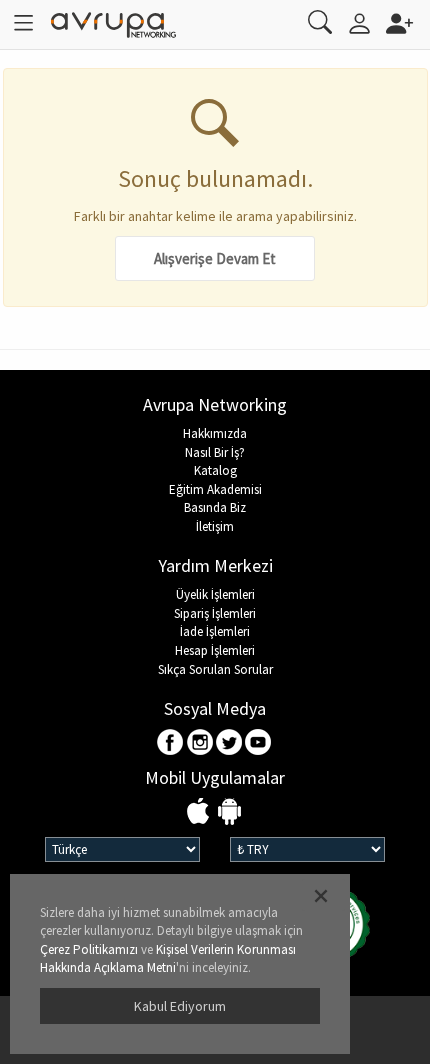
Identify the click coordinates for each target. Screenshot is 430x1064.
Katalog (215, 470)
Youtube (258, 743)
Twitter (229, 743)
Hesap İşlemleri (215, 650)
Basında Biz (215, 507)
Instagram (200, 743)
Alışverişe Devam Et (215, 258)
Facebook (171, 743)
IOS (200, 812)
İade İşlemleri (215, 631)
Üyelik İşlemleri (215, 594)
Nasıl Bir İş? (215, 452)
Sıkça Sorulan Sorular (215, 669)
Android (229, 812)
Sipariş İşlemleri (215, 613)
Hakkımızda (215, 433)
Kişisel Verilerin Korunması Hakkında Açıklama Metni (168, 959)
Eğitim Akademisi (215, 489)
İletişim (215, 526)
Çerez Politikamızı (89, 949)
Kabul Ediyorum (180, 1006)
